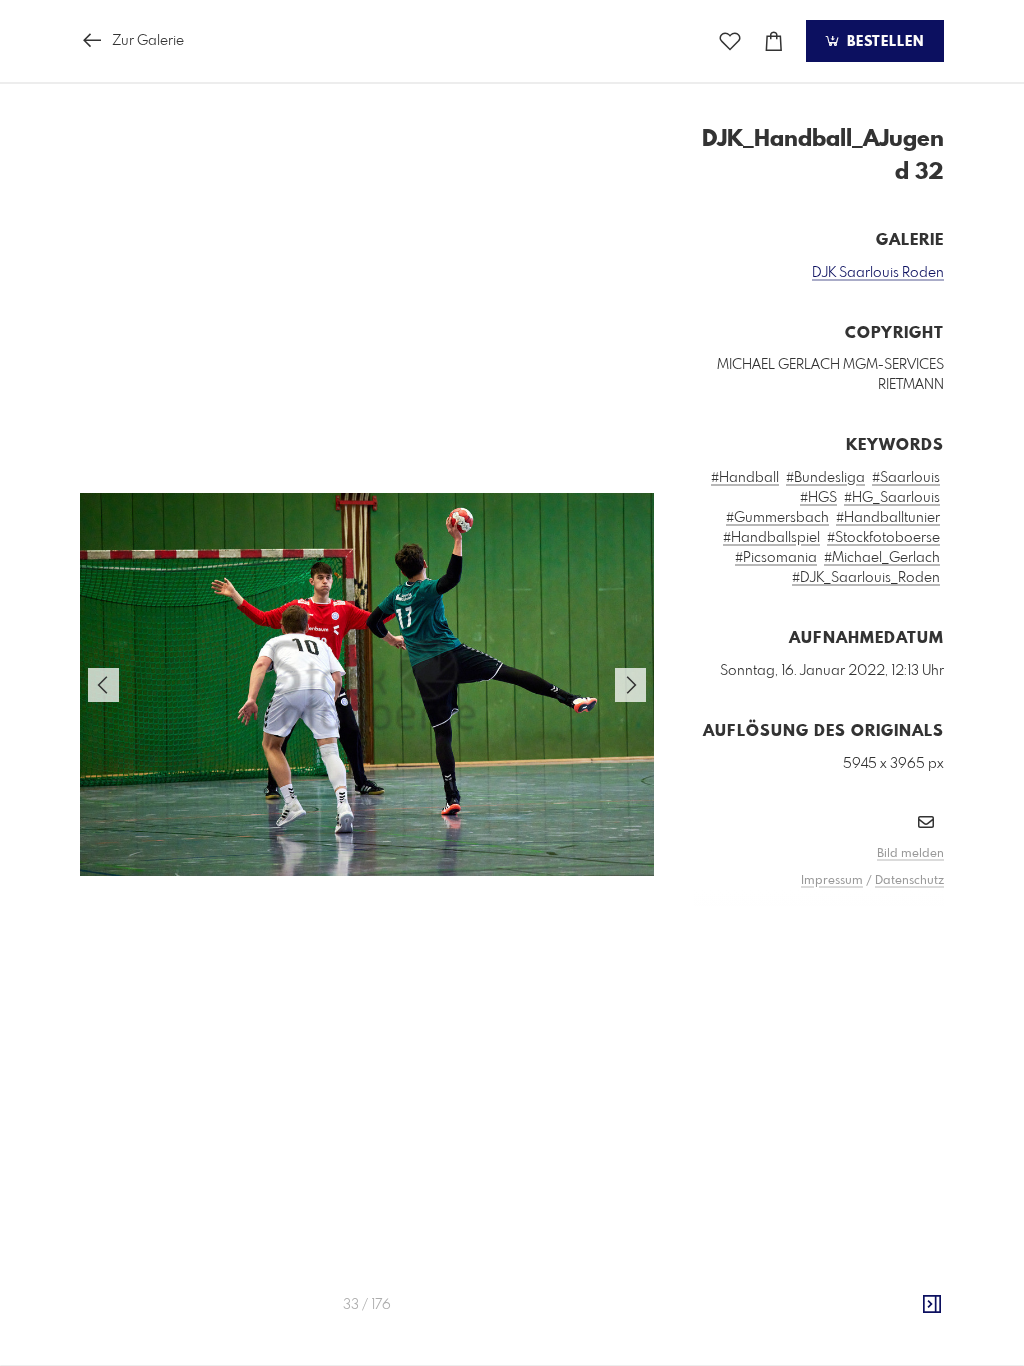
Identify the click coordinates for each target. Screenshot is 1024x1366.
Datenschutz (909, 881)
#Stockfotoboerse (883, 538)
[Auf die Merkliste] (730, 41)
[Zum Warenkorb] (774, 41)
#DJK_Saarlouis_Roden (866, 578)
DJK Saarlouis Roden (878, 273)
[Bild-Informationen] (932, 1305)
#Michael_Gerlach (882, 558)
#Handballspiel (771, 538)
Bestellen (883, 42)
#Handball (745, 478)
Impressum (832, 881)
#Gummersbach (777, 518)
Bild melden (910, 854)
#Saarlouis (906, 478)
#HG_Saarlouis (892, 498)
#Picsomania (776, 558)
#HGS (818, 498)
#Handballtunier (888, 518)
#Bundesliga (825, 478)
